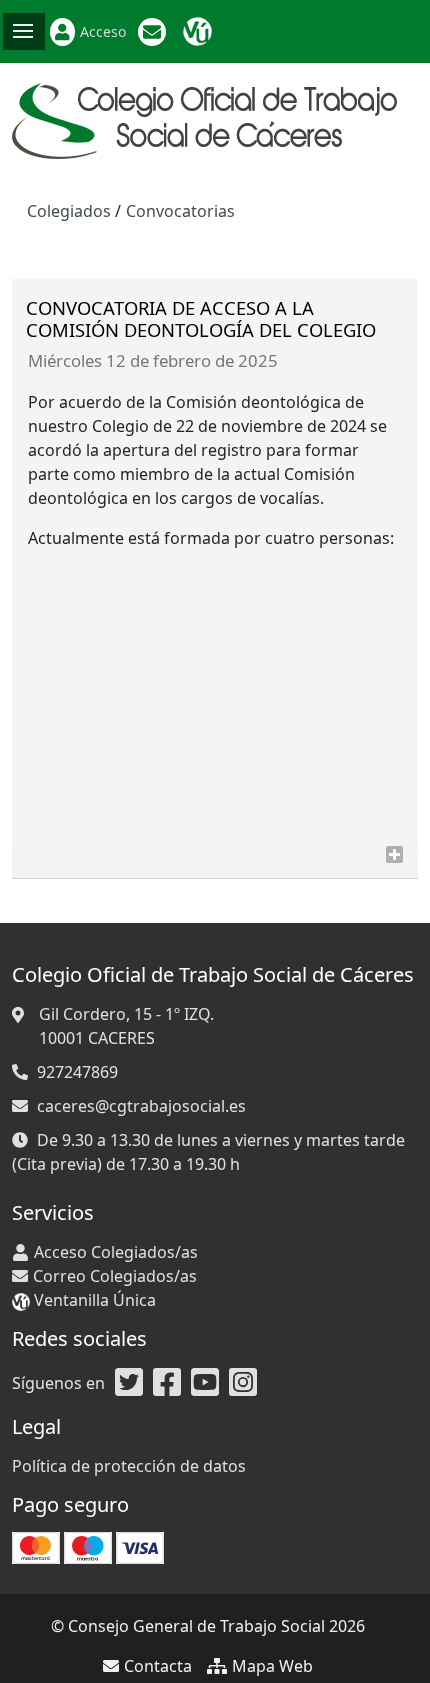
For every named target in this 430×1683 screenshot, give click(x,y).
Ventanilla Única (200, 32)
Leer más (394, 854)
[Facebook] (167, 1383)
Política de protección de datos (129, 1466)
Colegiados (69, 211)
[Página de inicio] (210, 119)
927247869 (77, 1072)
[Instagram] (243, 1383)
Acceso (103, 31)
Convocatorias (180, 211)
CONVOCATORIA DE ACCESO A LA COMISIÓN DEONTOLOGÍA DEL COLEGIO (201, 318)
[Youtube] (205, 1383)
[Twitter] (129, 1383)
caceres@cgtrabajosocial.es (141, 1106)
